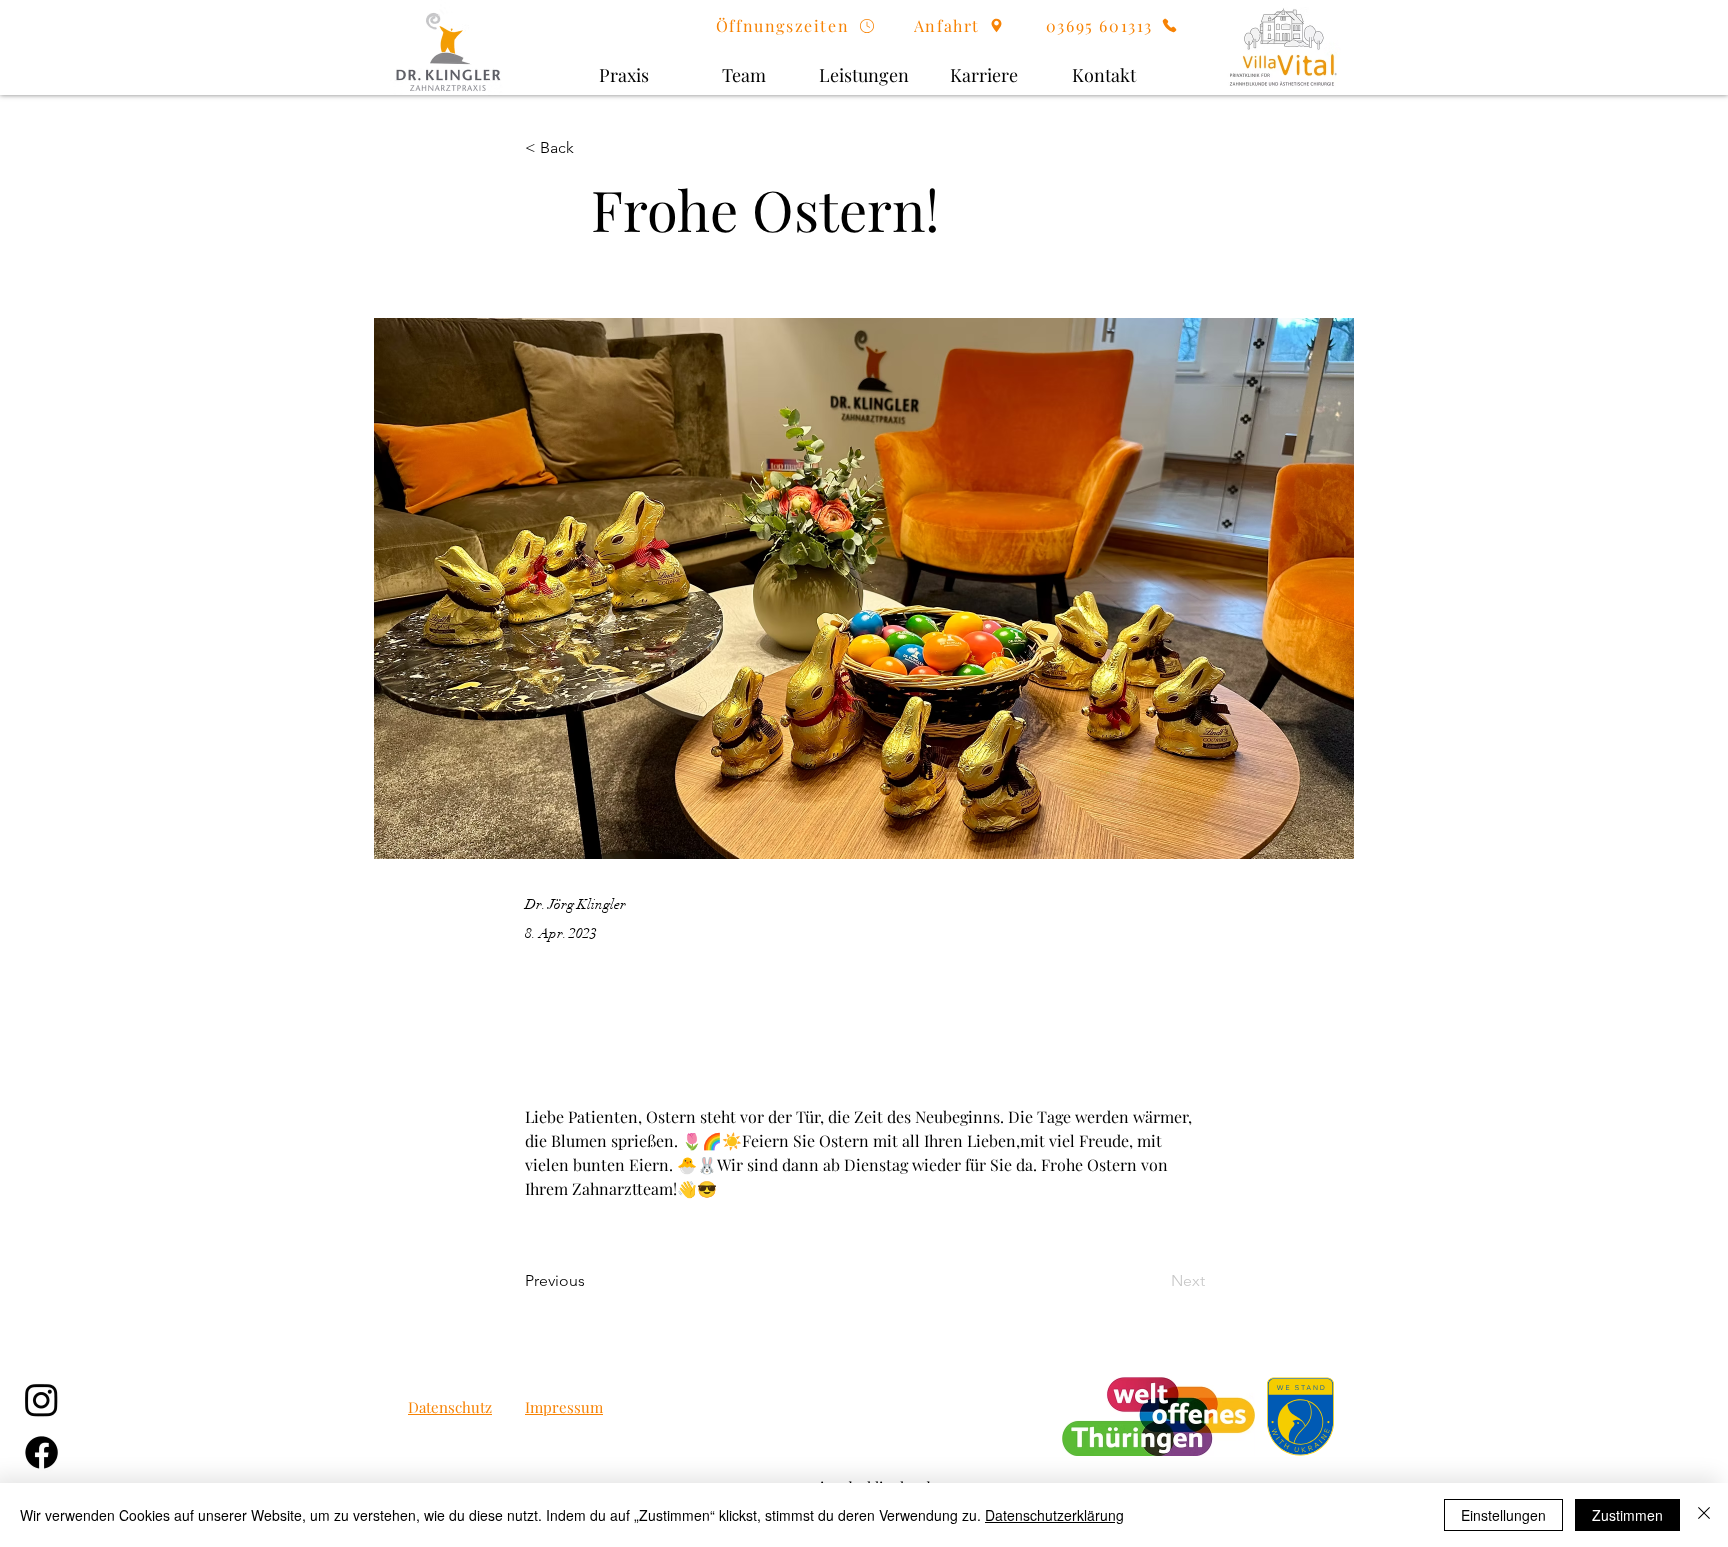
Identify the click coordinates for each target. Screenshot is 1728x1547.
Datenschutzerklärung (1054, 1515)
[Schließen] (1704, 1515)
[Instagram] (41, 1399)
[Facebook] (41, 1452)
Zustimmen (1627, 1515)
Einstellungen (1503, 1515)
